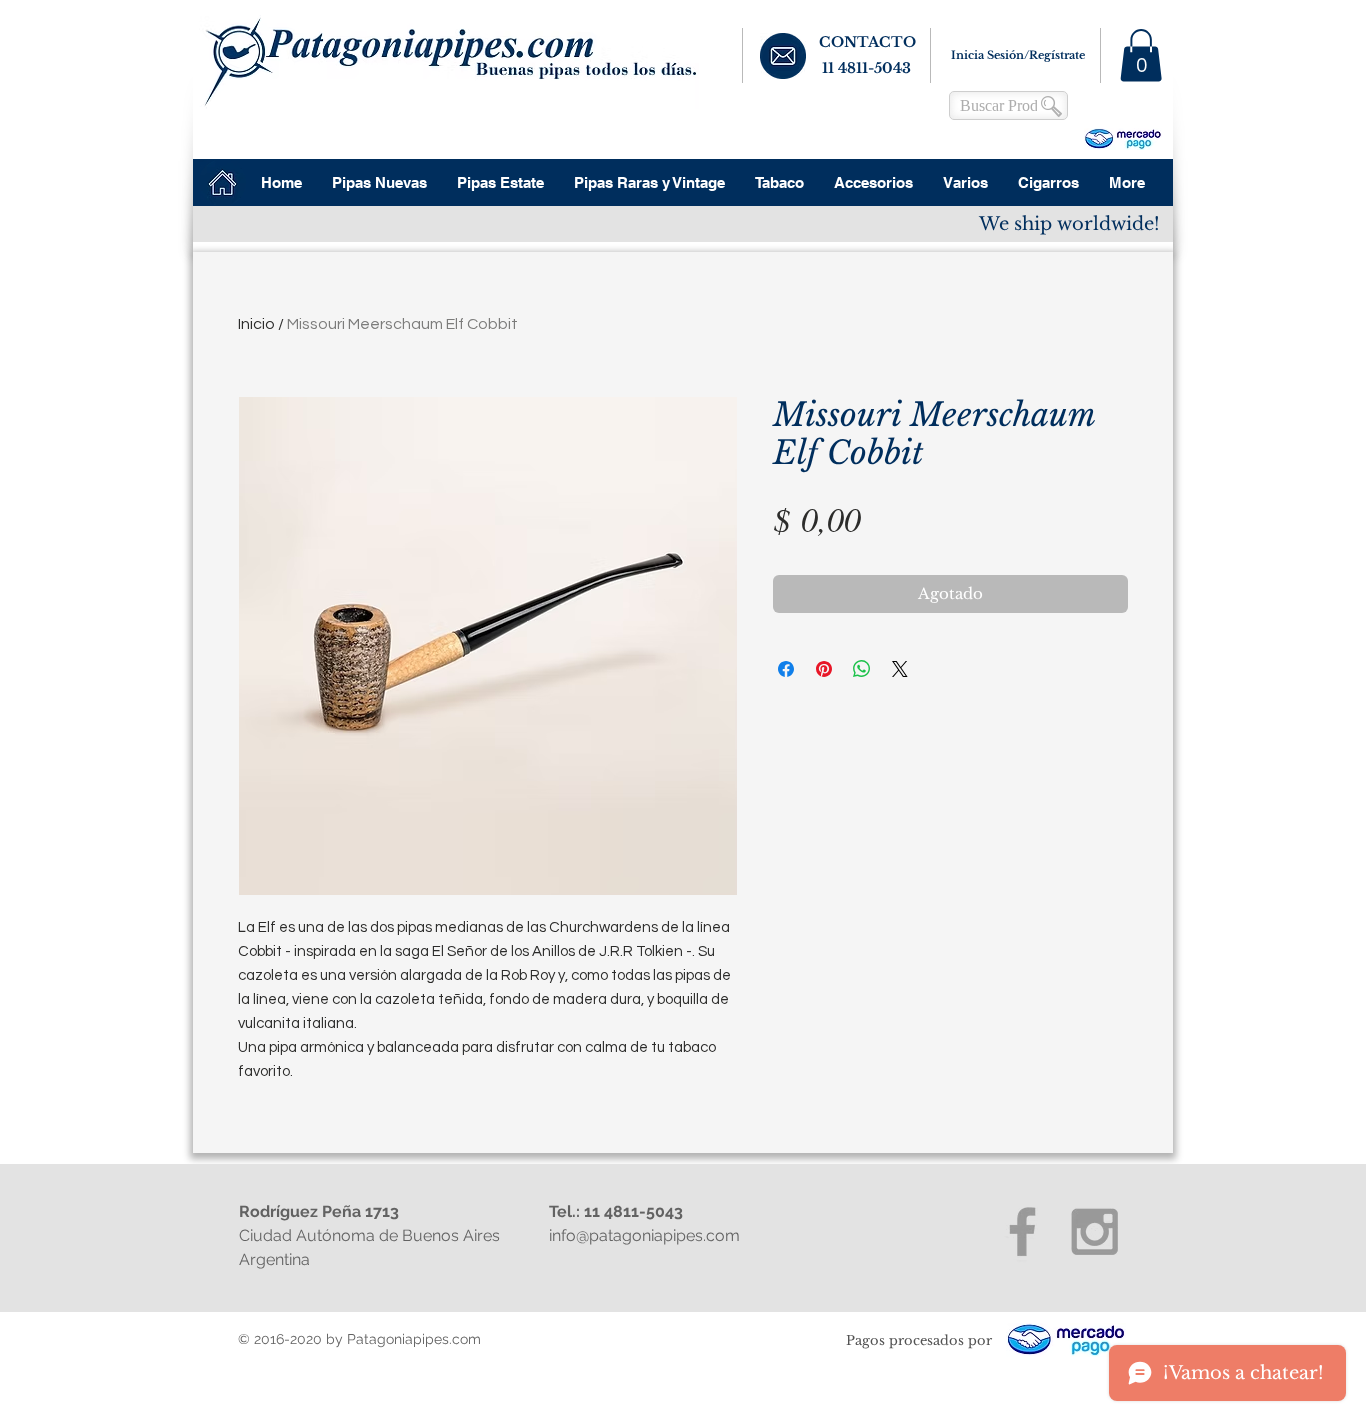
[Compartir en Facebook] (786, 669)
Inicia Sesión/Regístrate (1018, 55)
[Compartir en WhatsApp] (862, 669)
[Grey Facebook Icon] (1022, 1231)
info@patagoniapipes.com (644, 1235)
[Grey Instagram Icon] (1094, 1231)
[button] (1141, 55)
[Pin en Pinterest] (824, 669)
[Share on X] (900, 669)
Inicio (256, 324)
